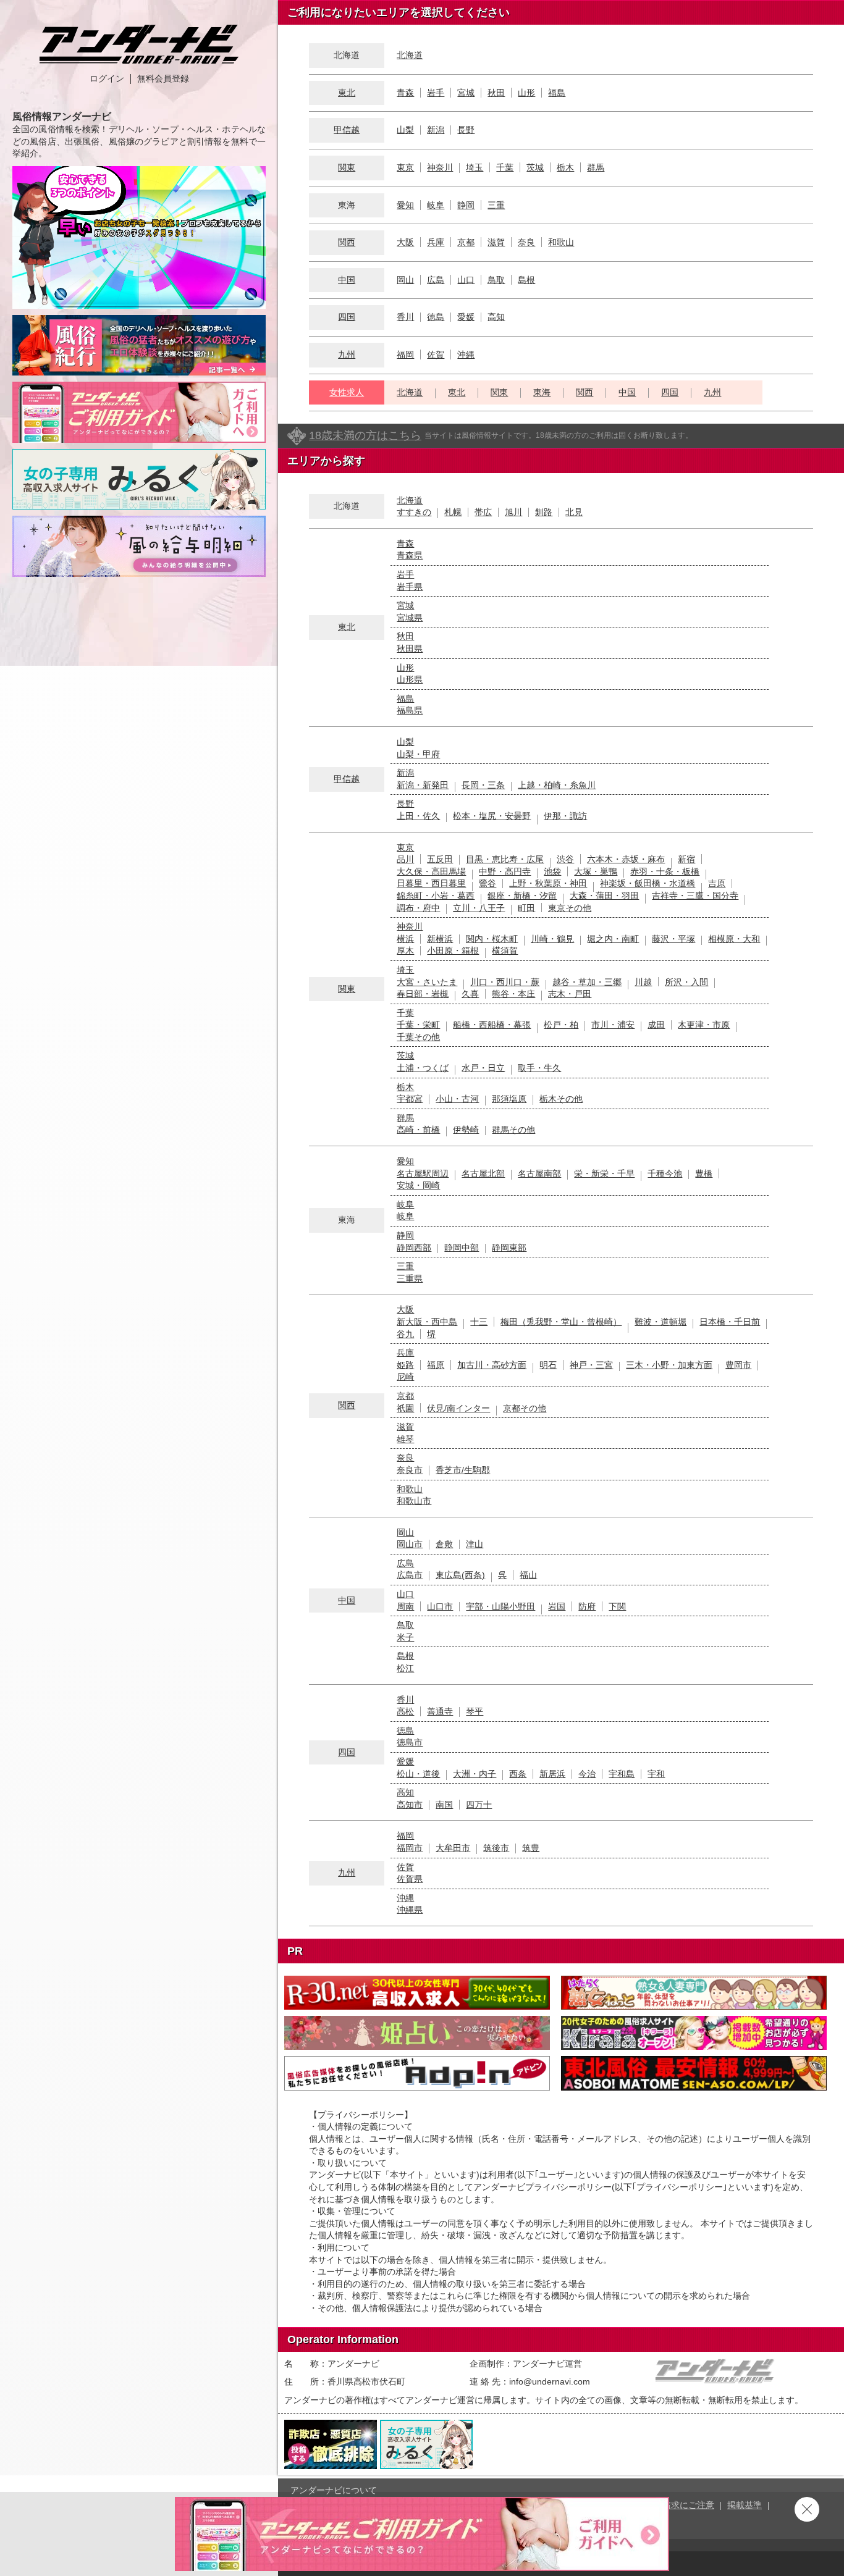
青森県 (410, 555)
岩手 (436, 93)
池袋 (552, 871)
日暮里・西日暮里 (431, 883)
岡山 (405, 280)
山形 (526, 93)
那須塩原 (509, 1099)
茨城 (535, 167)
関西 (347, 242)
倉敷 (444, 1544)
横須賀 (505, 950)
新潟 (436, 130)
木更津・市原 (704, 1025)
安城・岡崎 (418, 1185)
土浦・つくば (423, 1068)
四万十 (479, 1805)
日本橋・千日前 (730, 1322)
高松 (405, 1711)
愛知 (405, 205)
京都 (466, 242)
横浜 (405, 939)
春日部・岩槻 (423, 994)
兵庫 (436, 242)
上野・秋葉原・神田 (548, 883)
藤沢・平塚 (673, 939)
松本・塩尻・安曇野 (492, 816)
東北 (347, 93)
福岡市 (410, 1848)
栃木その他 (561, 1099)
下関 (617, 1606)
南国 (444, 1805)
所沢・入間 (686, 982)
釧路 (544, 512)
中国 (347, 280)
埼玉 (475, 167)
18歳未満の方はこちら (365, 435)
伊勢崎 (466, 1130)
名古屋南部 (539, 1173)
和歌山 (561, 242)
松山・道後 (418, 1774)
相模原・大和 (734, 939)
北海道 (410, 55)
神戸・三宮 (591, 1365)
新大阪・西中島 (427, 1322)
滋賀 (496, 242)
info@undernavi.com (550, 2381)
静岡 (466, 205)
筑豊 (531, 1848)
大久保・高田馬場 (431, 871)
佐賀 (436, 355)
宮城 (466, 93)
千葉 (505, 167)
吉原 (717, 883)
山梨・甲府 (418, 754)
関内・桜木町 (492, 939)
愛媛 (466, 317)
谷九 (405, 1334)
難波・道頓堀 (660, 1322)
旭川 (513, 512)
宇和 (656, 1774)
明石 (548, 1365)
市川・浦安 (613, 1025)
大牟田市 (453, 1848)
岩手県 (410, 587)
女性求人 (347, 392)
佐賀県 (410, 1879)
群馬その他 (513, 1130)
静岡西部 (414, 1248)
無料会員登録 (163, 78)
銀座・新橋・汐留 (522, 896)
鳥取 (496, 280)
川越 (643, 982)
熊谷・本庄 (513, 994)
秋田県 (410, 648)
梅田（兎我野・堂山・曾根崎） (561, 1322)
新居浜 (552, 1774)
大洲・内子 (475, 1774)
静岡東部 (509, 1248)
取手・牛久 (539, 1068)
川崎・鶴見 (552, 939)
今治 (587, 1774)
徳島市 (410, 1742)
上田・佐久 (418, 816)
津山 (475, 1544)
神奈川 (440, 167)
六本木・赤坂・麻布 (626, 859)
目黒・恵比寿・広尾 (505, 859)
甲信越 (347, 130)
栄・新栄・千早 (604, 1173)
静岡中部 (462, 1248)
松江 (405, 1668)
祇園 (405, 1408)
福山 (528, 1575)
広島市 (410, 1575)
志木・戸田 (570, 994)
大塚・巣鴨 (596, 871)
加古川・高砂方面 (492, 1365)
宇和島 (622, 1774)
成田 (656, 1025)
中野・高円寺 (505, 871)
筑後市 (496, 1848)
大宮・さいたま (427, 982)
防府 (587, 1606)
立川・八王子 (479, 908)
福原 (436, 1365)
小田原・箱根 (453, 950)
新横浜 (440, 939)
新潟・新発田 (423, 785)
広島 (436, 280)
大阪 (405, 242)
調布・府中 (418, 908)
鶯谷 (487, 883)
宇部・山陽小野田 (500, 1606)
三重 (496, 205)
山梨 (405, 130)
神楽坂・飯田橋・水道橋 (648, 883)
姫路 (405, 1365)
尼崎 (405, 1377)
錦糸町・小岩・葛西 (436, 896)
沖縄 (466, 355)
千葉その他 (418, 1037)
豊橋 (704, 1173)
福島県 (410, 710)
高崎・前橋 (418, 1130)
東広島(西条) (460, 1575)
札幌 (453, 512)
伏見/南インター (458, 1408)
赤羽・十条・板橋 (665, 871)
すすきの (414, 512)
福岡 (405, 355)
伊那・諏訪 (565, 816)
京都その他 (525, 1408)
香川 (405, 317)
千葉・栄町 (418, 1025)
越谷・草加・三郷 (587, 982)
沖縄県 (410, 1910)
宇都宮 (410, 1099)
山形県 (410, 679)
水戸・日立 (483, 1068)
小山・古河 (457, 1099)
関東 (347, 167)
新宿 (686, 859)
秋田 (496, 93)
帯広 (483, 512)
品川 (405, 859)
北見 (574, 512)
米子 (405, 1637)
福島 (557, 93)
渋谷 (565, 859)
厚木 (405, 950)
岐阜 (436, 205)
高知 (496, 317)
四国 (347, 317)
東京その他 (570, 908)
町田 (526, 908)
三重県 (410, 1278)
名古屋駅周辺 (423, 1173)
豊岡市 (738, 1365)
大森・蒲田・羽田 (604, 896)
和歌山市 (414, 1501)
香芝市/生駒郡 (463, 1470)
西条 (518, 1774)
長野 (466, 130)
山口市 (440, 1606)
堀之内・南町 (613, 939)
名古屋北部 (483, 1173)
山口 (466, 280)
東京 (405, 167)
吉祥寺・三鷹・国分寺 (695, 896)
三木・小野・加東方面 (669, 1365)
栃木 (565, 167)
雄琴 (405, 1439)
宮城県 (410, 618)
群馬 (596, 167)
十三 (479, 1322)
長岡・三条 (483, 785)
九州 (347, 355)
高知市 (410, 1805)
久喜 (470, 994)
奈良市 (410, 1470)
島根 (526, 280)
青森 (405, 93)
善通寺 (440, 1711)
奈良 (526, 242)
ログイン (107, 78)
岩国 (557, 1606)
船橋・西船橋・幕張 (492, 1025)
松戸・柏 (561, 1025)
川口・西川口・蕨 (505, 982)
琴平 (475, 1711)
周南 (405, 1606)
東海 (542, 392)
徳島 (436, 317)
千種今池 (665, 1173)
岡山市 (410, 1544)
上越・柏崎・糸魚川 (557, 785)
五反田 (440, 859)
